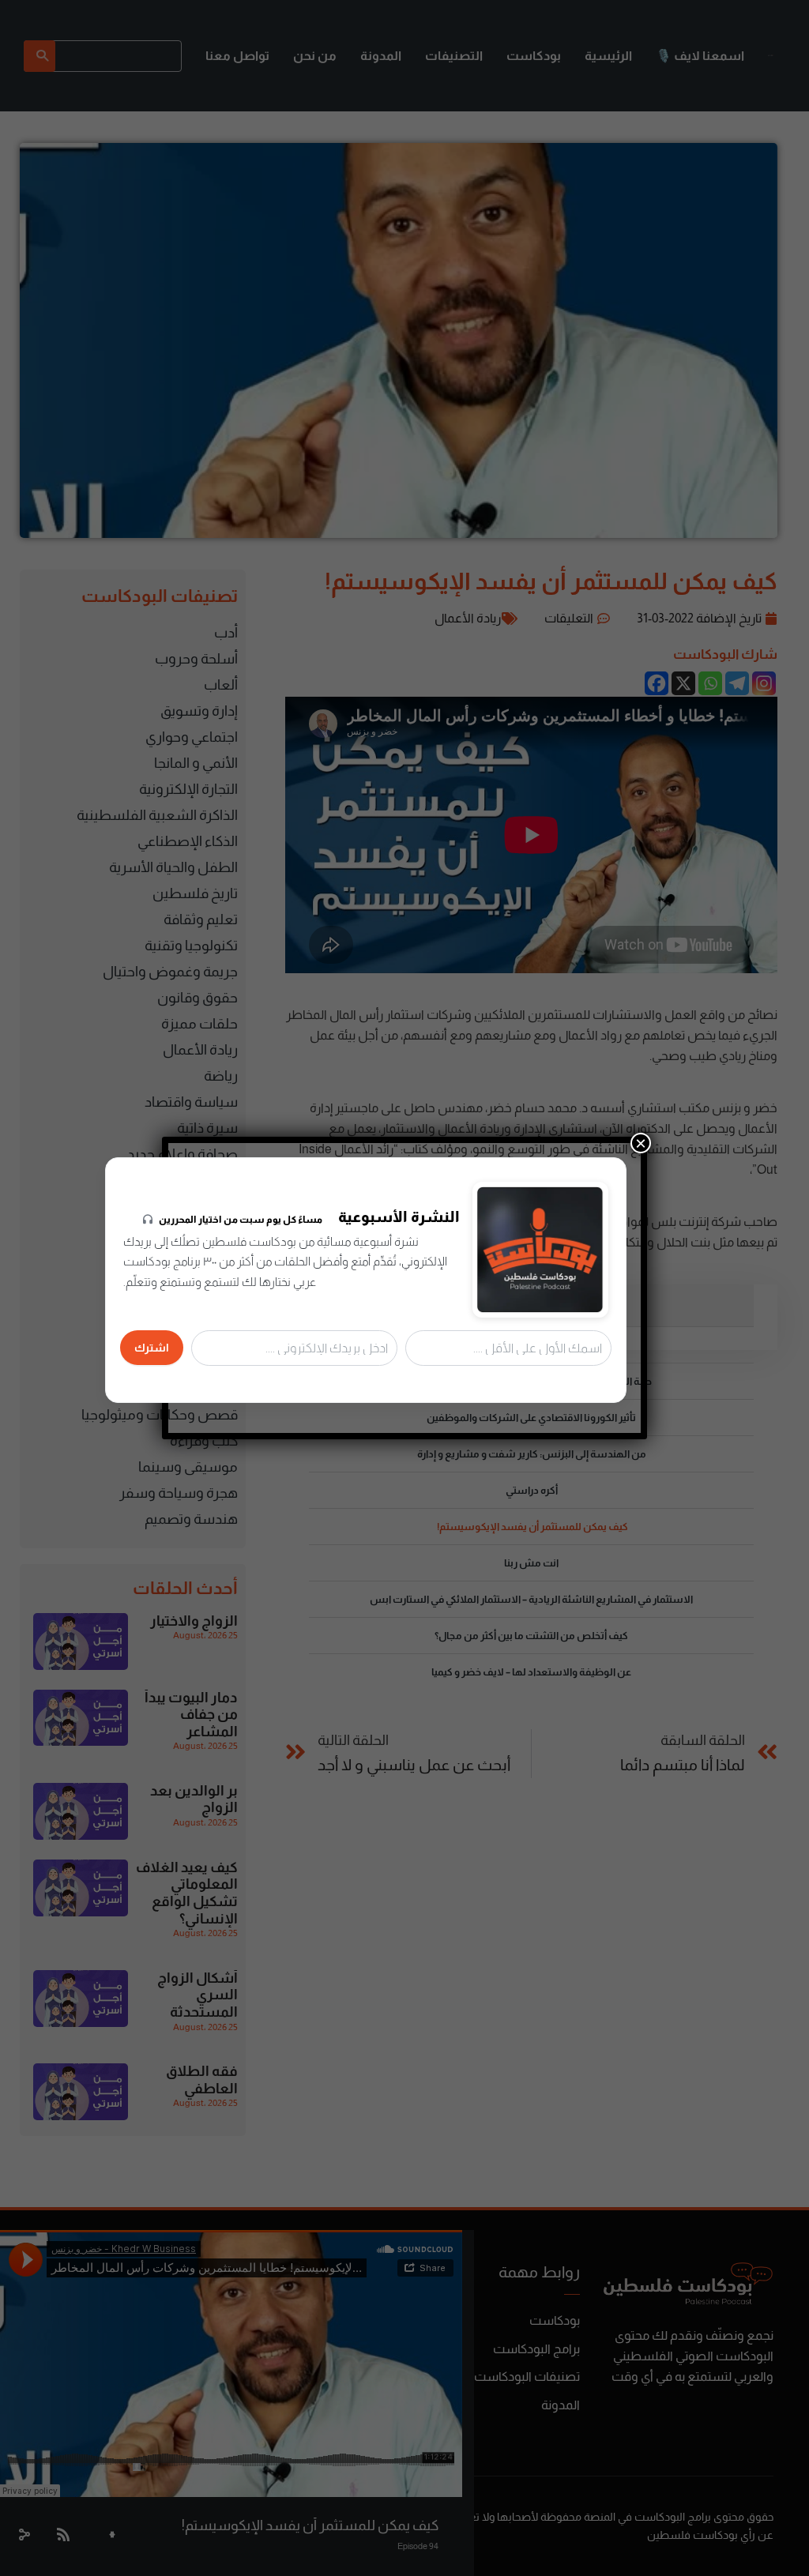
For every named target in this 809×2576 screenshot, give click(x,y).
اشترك (152, 1348)
